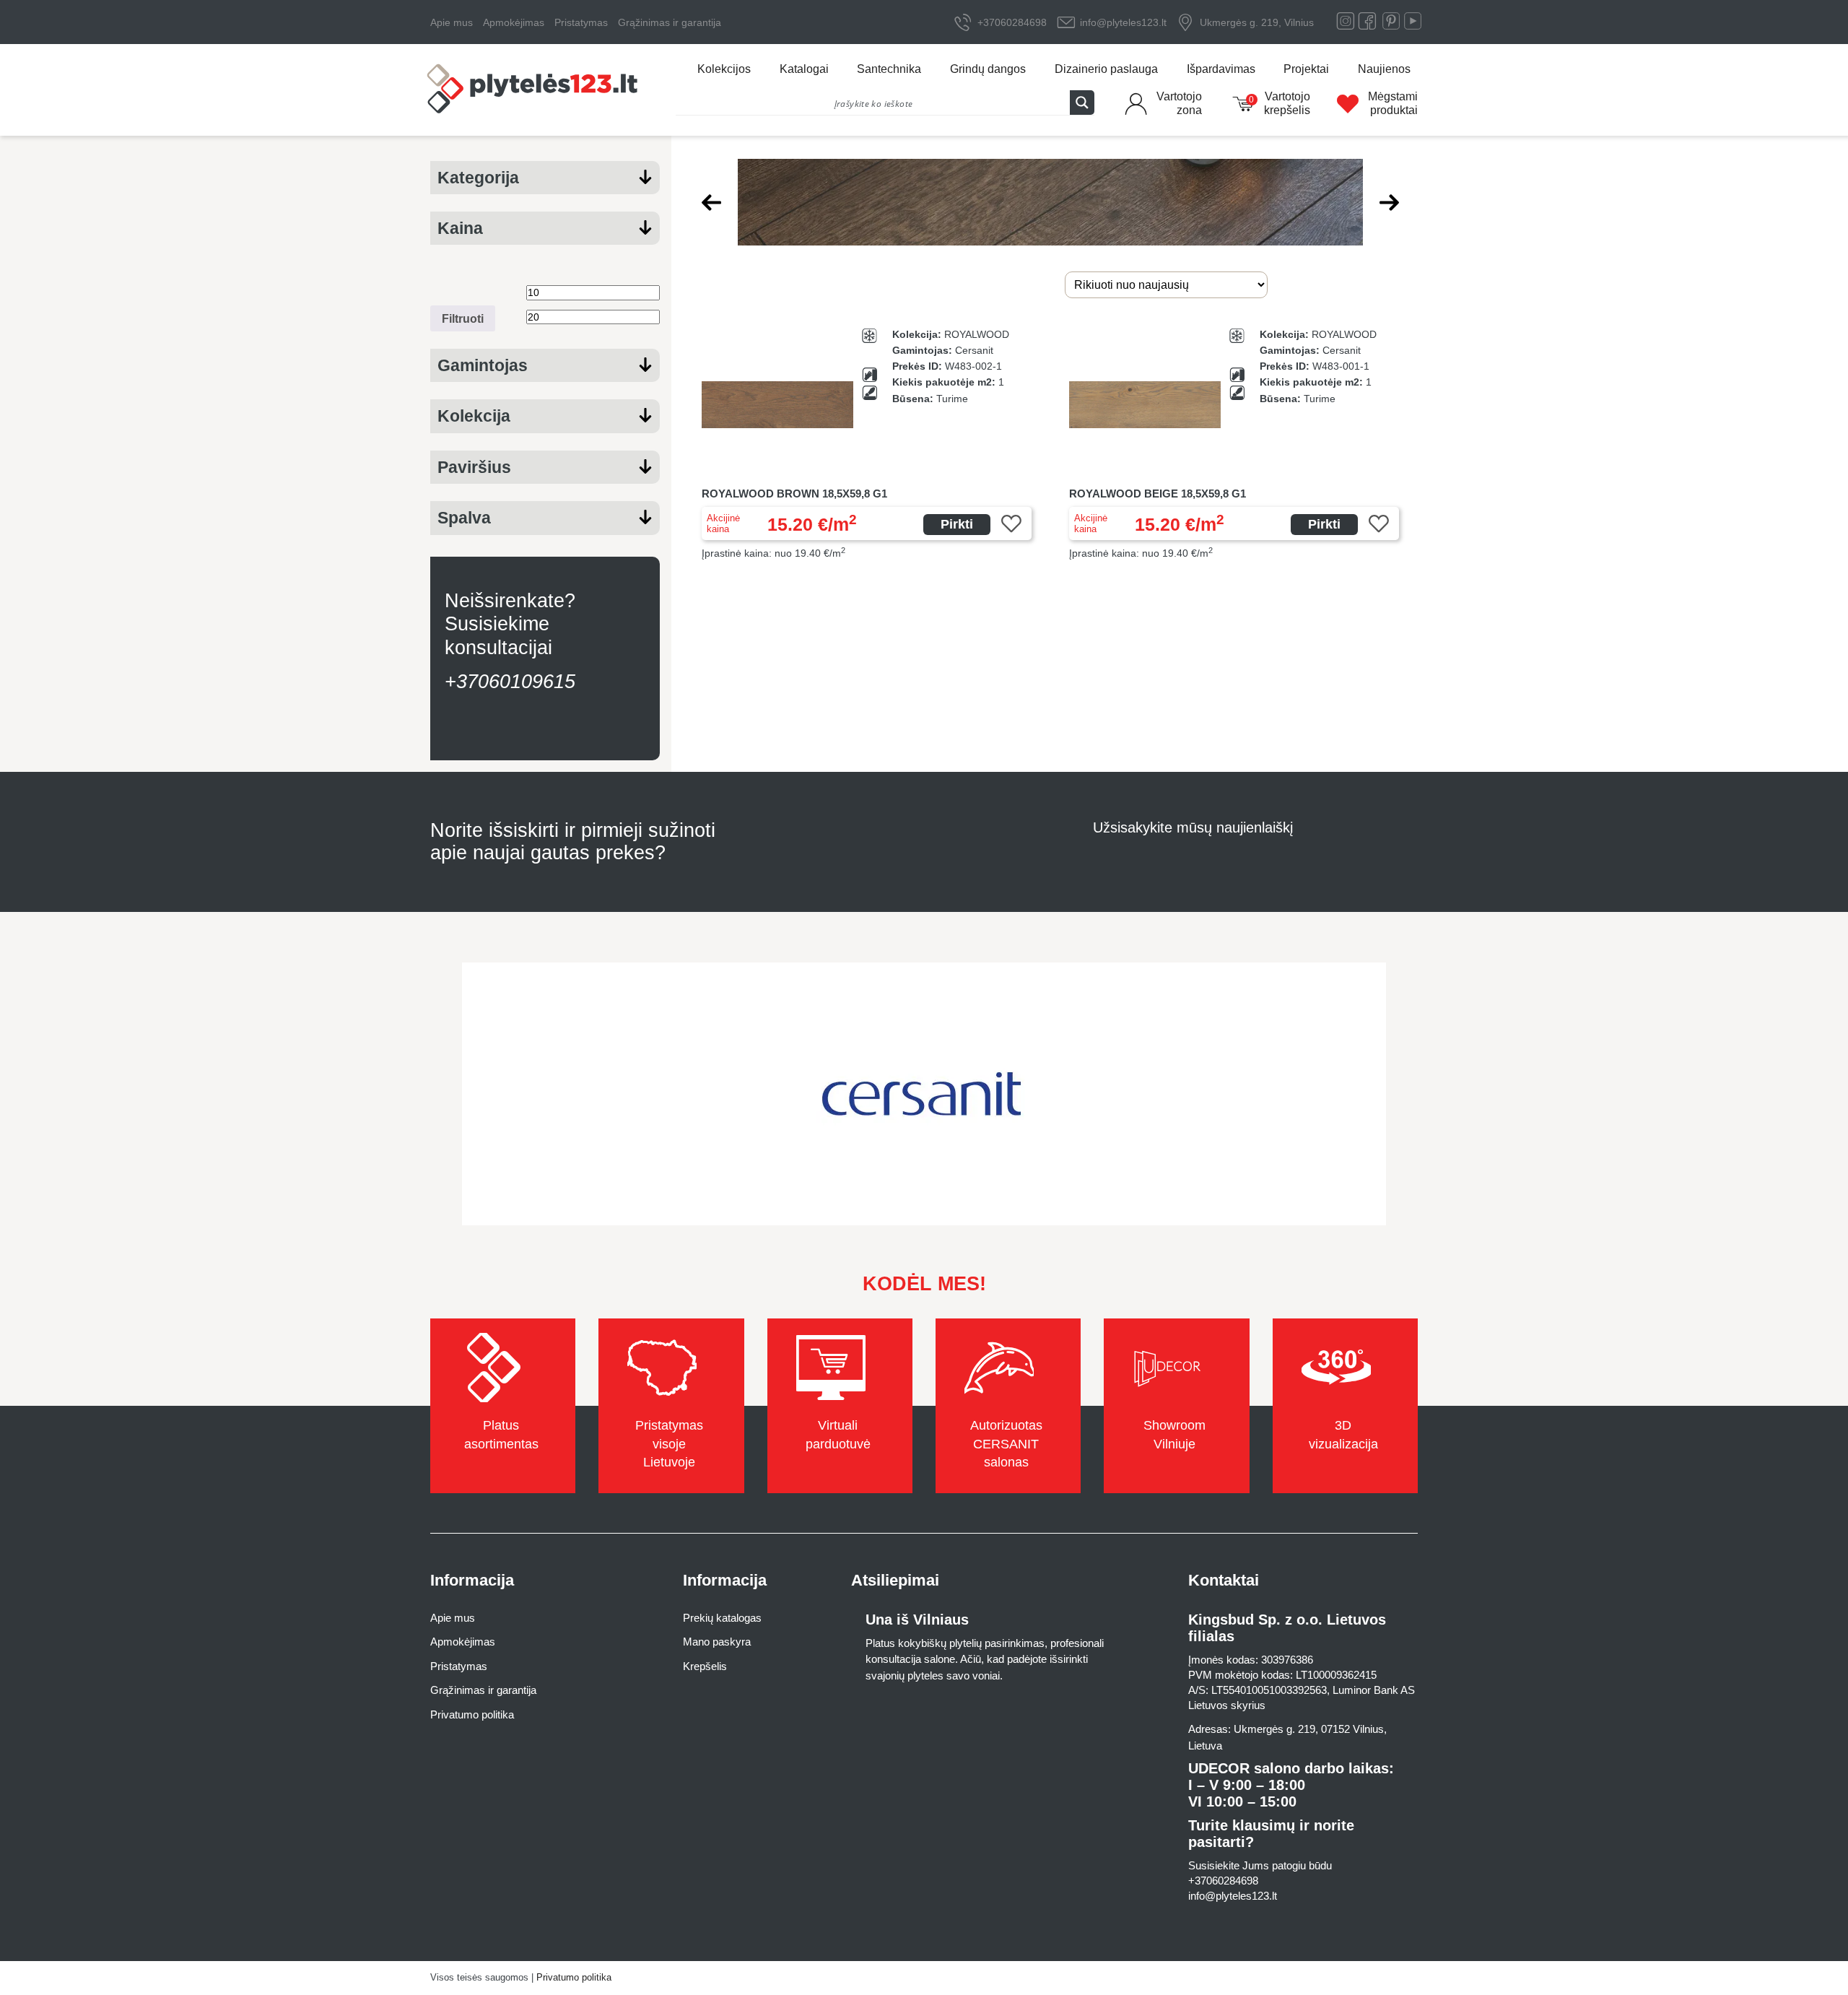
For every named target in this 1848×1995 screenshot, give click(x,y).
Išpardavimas (1221, 69)
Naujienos (1384, 69)
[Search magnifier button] (1082, 103)
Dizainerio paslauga (1106, 69)
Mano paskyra (717, 1642)
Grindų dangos (988, 69)
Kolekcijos (724, 69)
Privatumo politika (472, 1714)
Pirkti (957, 524)
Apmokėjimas (514, 22)
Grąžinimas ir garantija (670, 22)
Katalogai (804, 69)
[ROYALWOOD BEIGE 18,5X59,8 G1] (1234, 444)
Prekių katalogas (722, 1618)
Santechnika (889, 69)
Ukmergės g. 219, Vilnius (1257, 22)
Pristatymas (581, 22)
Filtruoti (463, 318)
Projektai (1306, 69)
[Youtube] (1413, 24)
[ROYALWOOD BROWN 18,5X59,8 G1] (867, 444)
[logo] (534, 90)
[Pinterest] (1391, 24)
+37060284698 (1012, 22)
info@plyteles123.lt (1123, 22)
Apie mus (452, 22)
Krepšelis (705, 1666)
